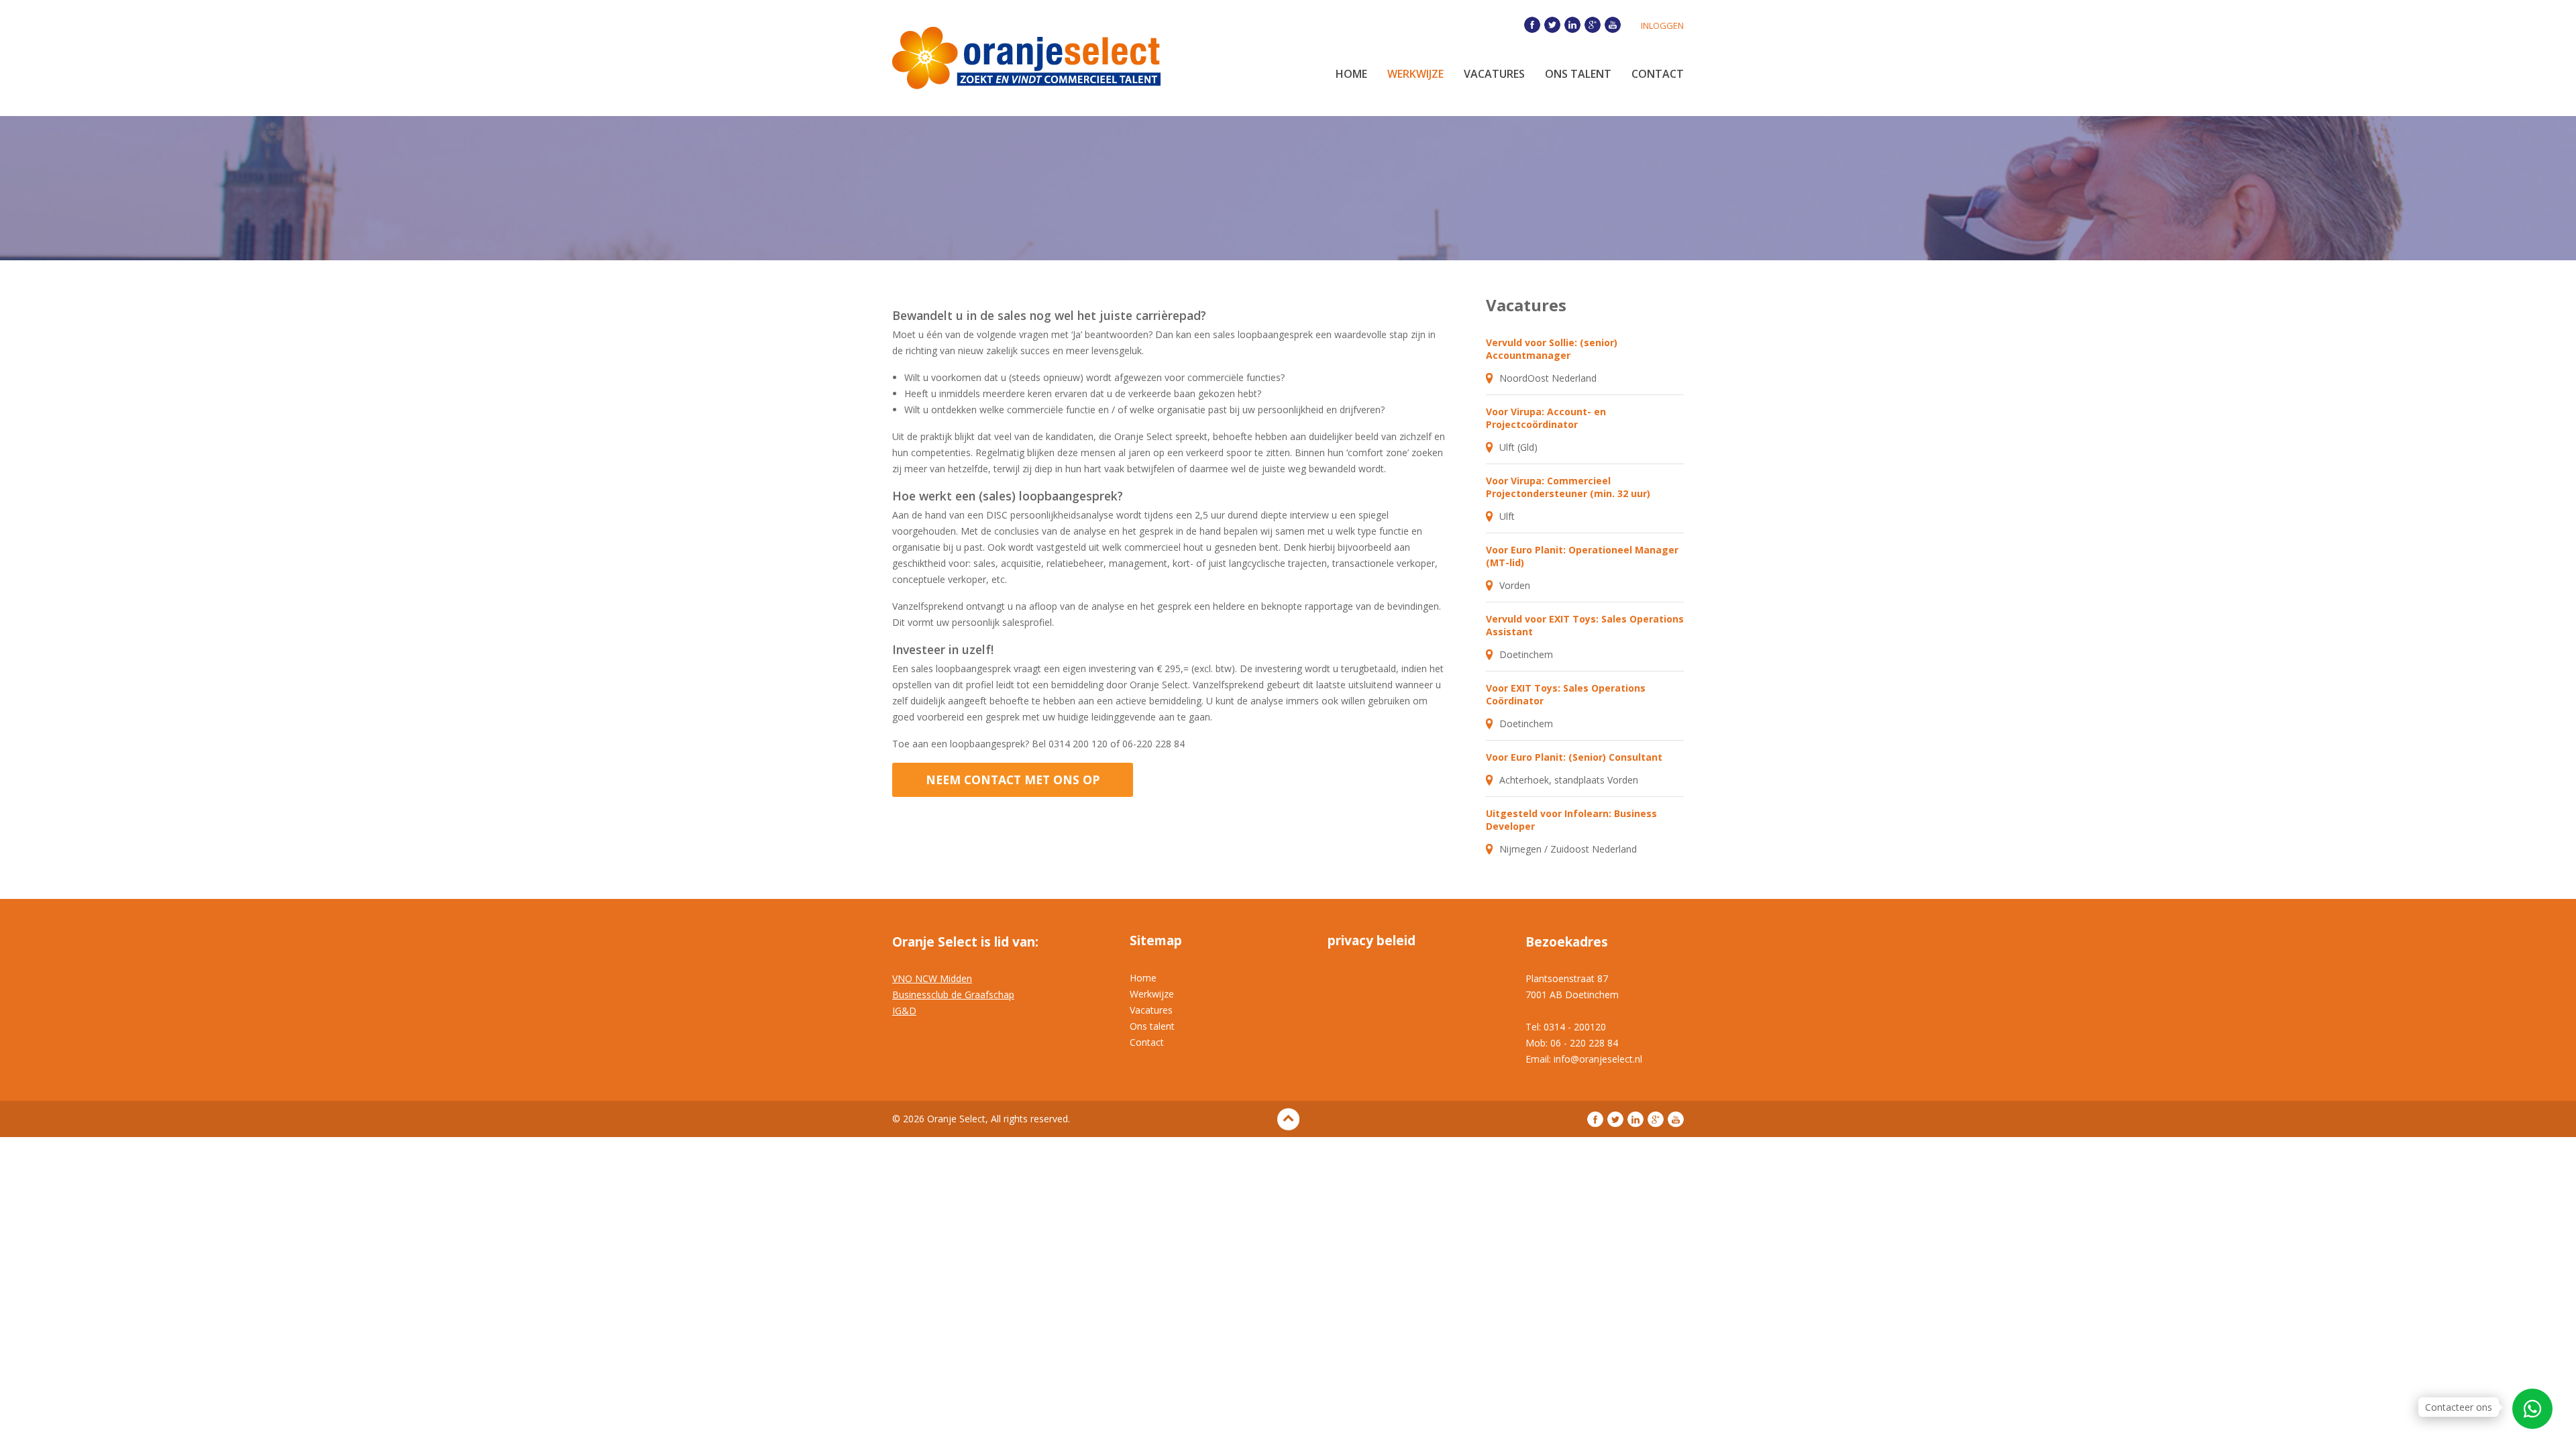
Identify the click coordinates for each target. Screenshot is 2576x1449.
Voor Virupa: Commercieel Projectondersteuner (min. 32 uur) (1568, 487)
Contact (1658, 74)
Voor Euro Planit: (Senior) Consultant (1574, 757)
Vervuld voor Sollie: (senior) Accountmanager (1552, 349)
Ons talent (1152, 1026)
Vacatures (1494, 74)
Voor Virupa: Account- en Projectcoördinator (1546, 418)
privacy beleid (1372, 941)
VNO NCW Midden (932, 978)
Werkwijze (1415, 74)
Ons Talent (1578, 74)
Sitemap (1156, 941)
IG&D (904, 1011)
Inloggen (1662, 25)
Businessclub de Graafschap (953, 995)
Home (1351, 74)
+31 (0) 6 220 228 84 (2532, 1409)
